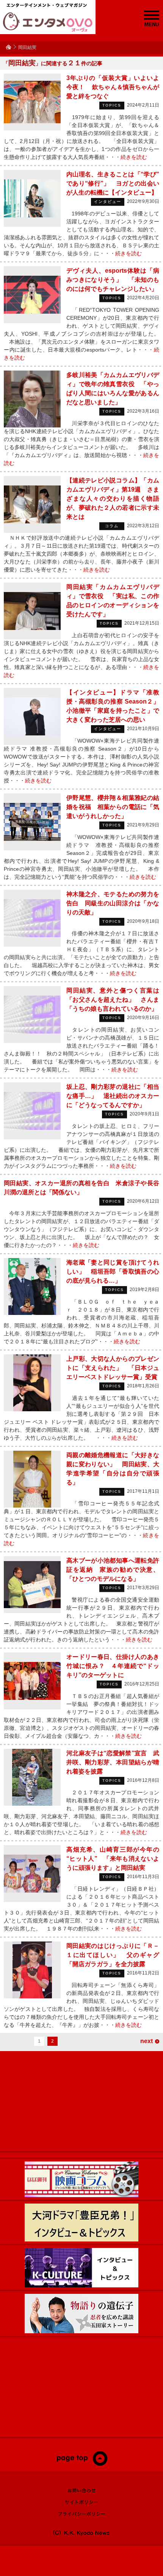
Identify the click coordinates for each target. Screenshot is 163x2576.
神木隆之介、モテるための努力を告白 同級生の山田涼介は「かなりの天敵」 (113, 903)
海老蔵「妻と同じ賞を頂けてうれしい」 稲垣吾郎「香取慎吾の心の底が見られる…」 (113, 1272)
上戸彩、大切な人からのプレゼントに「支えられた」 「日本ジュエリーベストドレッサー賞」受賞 (113, 1368)
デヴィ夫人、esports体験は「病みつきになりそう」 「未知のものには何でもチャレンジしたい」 (113, 280)
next (147, 2041)
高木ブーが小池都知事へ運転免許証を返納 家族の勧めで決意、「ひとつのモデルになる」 (113, 1570)
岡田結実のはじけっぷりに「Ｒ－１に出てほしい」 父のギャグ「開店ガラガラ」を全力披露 (113, 1955)
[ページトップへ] (82, 2464)
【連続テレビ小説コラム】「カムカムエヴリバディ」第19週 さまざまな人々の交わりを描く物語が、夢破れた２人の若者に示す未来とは (113, 499)
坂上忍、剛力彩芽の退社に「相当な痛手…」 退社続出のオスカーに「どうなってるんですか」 (113, 1096)
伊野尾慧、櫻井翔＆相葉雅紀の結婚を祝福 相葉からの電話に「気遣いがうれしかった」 (113, 807)
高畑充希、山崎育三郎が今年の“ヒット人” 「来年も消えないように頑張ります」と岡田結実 (113, 1859)
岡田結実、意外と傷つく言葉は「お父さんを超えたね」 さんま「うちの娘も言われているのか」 (113, 1000)
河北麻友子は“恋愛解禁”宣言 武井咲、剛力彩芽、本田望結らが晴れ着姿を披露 (113, 1762)
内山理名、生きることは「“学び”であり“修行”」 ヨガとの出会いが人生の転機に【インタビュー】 (113, 183)
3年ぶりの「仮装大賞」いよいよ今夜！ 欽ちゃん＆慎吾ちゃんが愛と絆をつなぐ (113, 87)
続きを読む (134, 157)
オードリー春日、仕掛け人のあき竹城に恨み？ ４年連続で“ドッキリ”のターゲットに (113, 1666)
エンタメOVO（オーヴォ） (48, 22)
